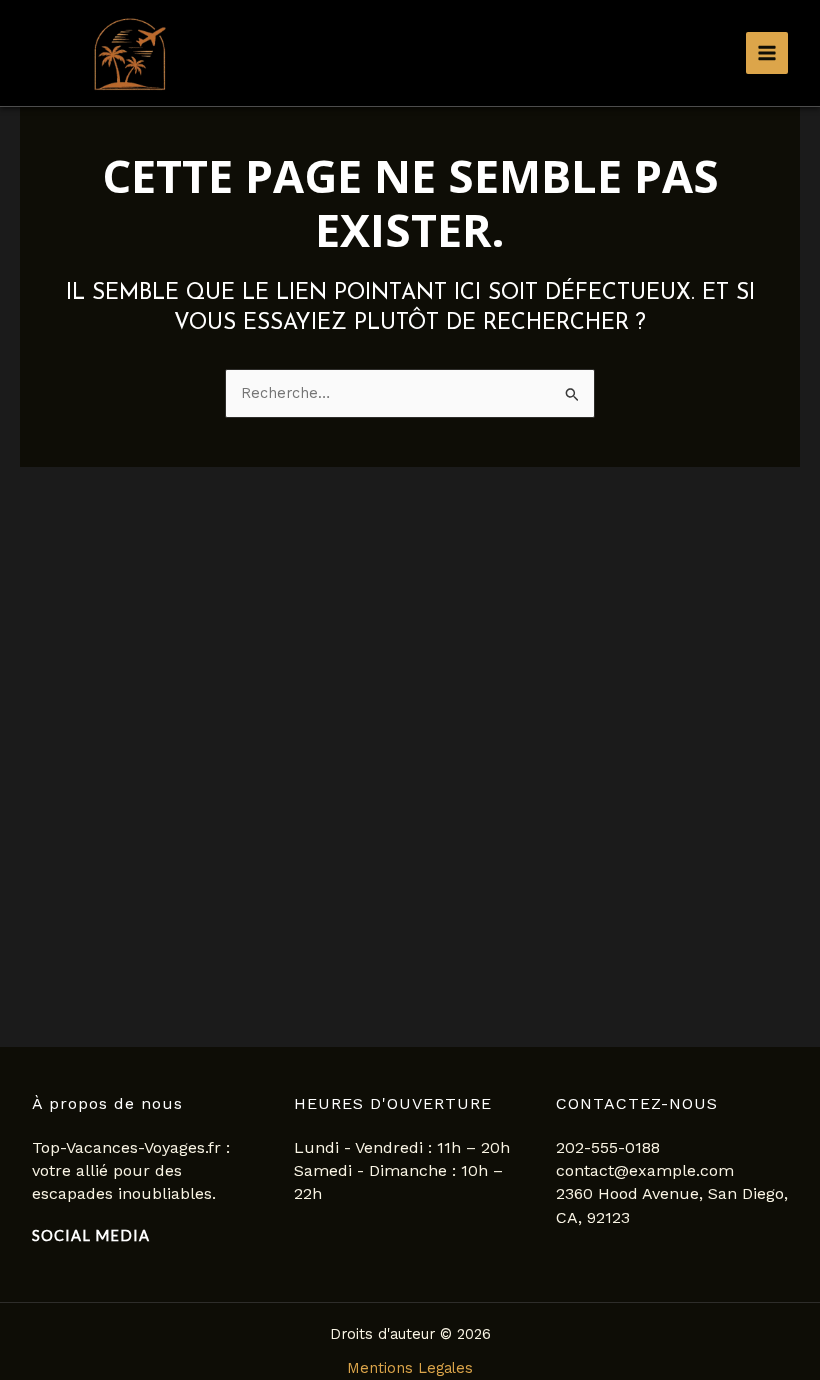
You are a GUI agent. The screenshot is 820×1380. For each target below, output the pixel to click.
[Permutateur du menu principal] (767, 53)
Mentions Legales (410, 1368)
